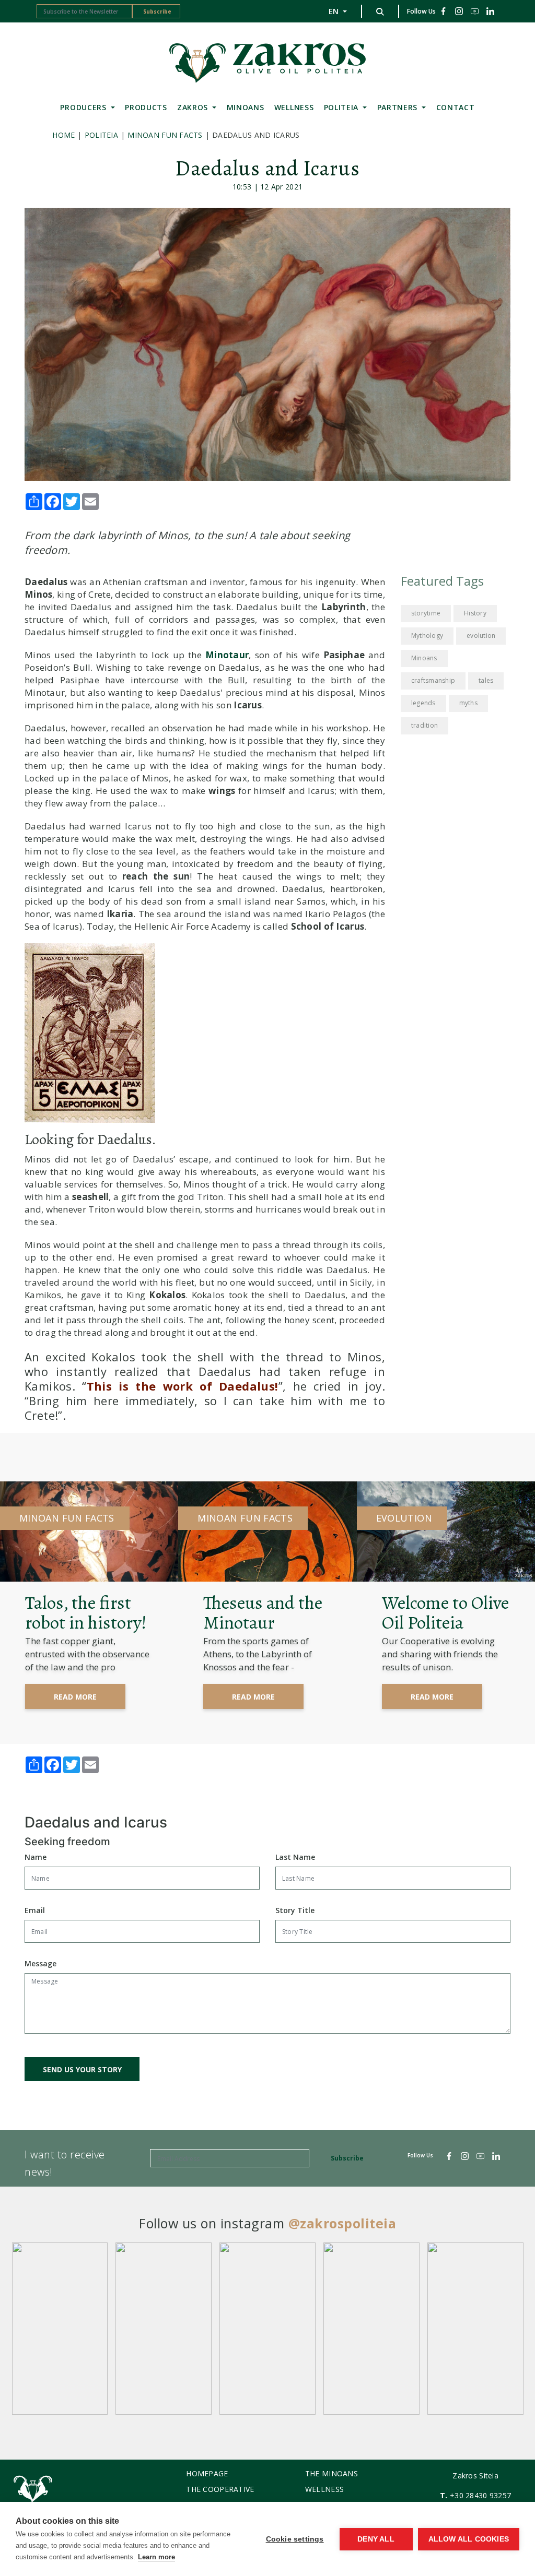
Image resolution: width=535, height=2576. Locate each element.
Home (63, 135)
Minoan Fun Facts (165, 135)
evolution (481, 636)
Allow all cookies (469, 2539)
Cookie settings (295, 2539)
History (475, 613)
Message (40, 1963)
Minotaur (227, 655)
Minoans (424, 658)
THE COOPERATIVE (220, 2489)
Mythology (427, 636)
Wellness (294, 107)
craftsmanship (433, 680)
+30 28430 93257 (480, 2495)
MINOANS (246, 107)
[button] (380, 11)
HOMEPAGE (207, 2473)
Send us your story (82, 2069)
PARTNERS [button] (399, 107)
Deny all (376, 2539)
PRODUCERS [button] (84, 107)
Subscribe (157, 11)
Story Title (295, 1910)
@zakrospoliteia (342, 2223)
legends (423, 703)
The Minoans (332, 2473)
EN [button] (335, 11)
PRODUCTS (146, 107)
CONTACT (456, 107)
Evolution (404, 1518)
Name (36, 1857)
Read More (75, 1697)
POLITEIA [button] (342, 107)
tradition (424, 725)
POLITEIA (101, 135)
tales (486, 680)
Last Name (295, 1857)
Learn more (156, 2557)
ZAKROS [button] (194, 107)
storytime (426, 613)
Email (35, 1910)
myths (468, 703)
